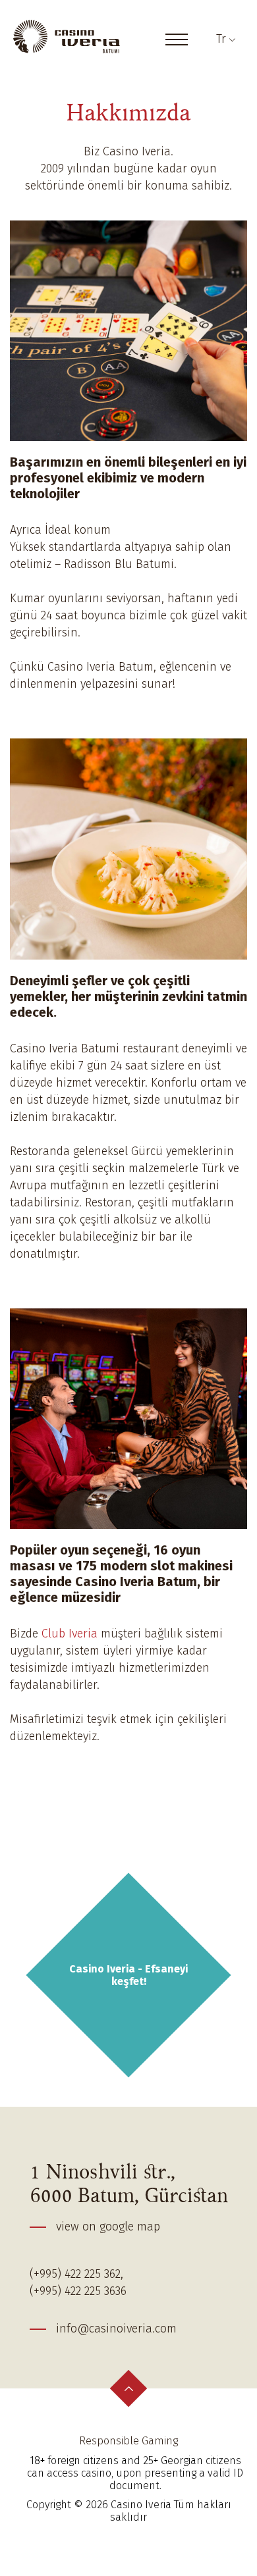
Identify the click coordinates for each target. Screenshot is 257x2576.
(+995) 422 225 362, (76, 2274)
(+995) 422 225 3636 (78, 2291)
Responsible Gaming (128, 2441)
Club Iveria (70, 1634)
